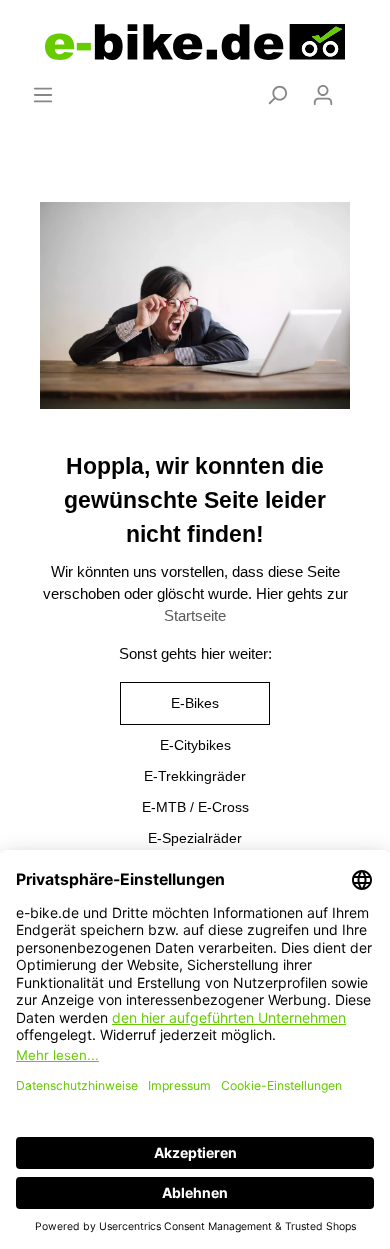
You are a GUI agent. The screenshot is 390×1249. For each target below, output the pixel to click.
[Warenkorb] (358, 87)
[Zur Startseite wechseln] (195, 42)
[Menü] (43, 95)
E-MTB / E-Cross (195, 807)
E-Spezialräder (195, 838)
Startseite (195, 616)
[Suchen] (277, 95)
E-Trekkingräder (195, 776)
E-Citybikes (195, 745)
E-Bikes (195, 703)
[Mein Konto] (323, 95)
